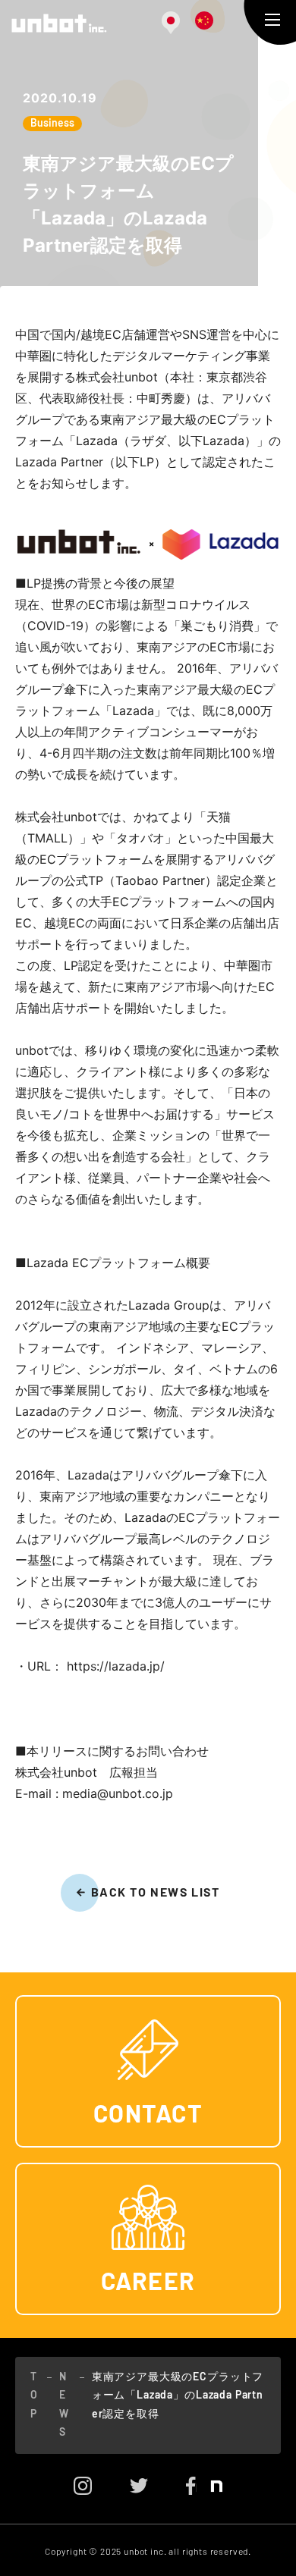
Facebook (191, 2486)
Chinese (204, 20)
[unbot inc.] (59, 23)
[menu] (272, 20)
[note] (209, 2489)
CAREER (148, 2283)
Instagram (83, 2486)
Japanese (171, 23)
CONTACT (148, 2115)
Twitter (139, 2486)
